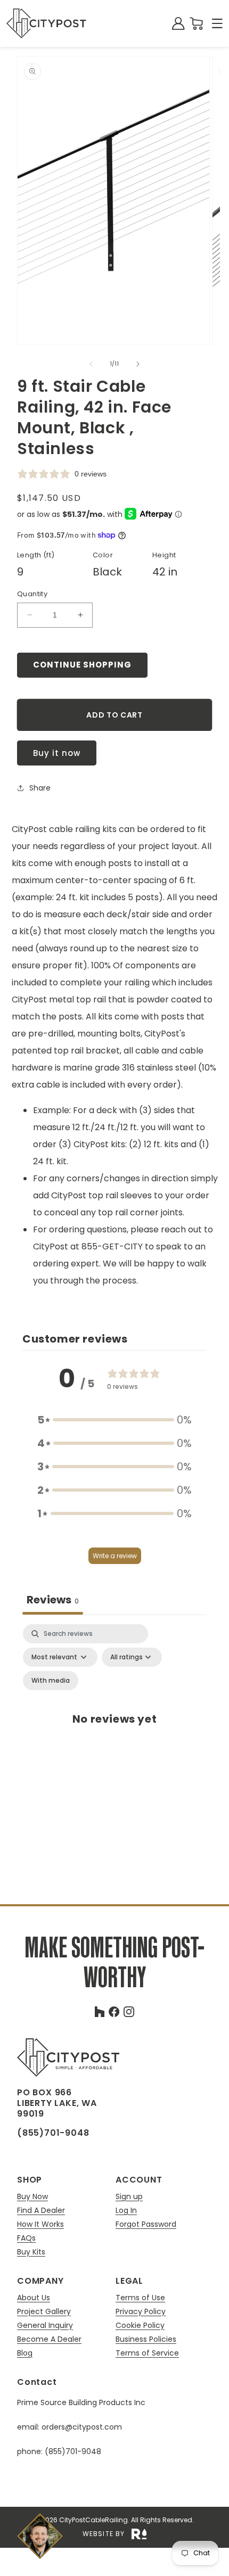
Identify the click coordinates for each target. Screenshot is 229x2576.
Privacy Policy (141, 2312)
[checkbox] (51, 1681)
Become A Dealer (49, 2339)
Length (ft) (36, 555)
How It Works (40, 2224)
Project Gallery (44, 2312)
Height (164, 555)
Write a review (115, 1556)
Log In (126, 2211)
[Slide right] (138, 364)
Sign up (129, 2197)
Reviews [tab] (53, 1600)
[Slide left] (91, 364)
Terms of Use (140, 2298)
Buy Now (32, 2197)
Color (103, 555)
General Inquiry (45, 2326)
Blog (25, 2353)
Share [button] (40, 788)
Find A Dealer (41, 2211)
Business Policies (146, 2339)
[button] (217, 23)
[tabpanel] (114, 1730)
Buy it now (57, 753)
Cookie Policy (140, 2326)
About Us (34, 2298)
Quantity (32, 594)
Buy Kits (31, 2252)
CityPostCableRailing (93, 2520)
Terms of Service (147, 2353)
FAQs (26, 2238)
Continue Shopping (82, 665)
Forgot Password (146, 2224)
